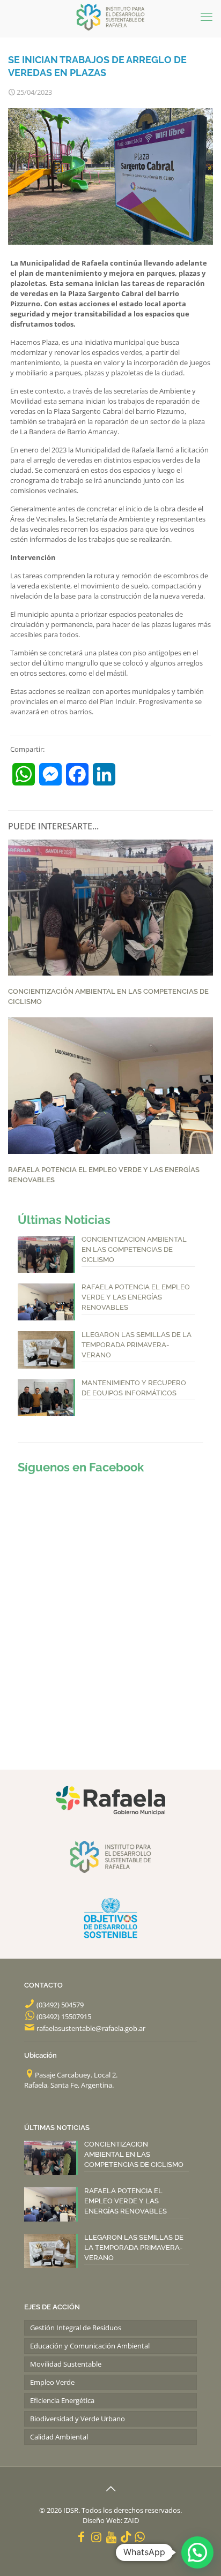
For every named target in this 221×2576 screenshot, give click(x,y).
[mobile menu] (207, 16)
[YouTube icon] (112, 2536)
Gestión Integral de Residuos (76, 2328)
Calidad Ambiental (59, 2437)
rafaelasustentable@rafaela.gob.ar (91, 2028)
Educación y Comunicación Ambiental (90, 2346)
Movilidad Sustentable (66, 2364)
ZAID (131, 2520)
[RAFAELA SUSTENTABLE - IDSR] (110, 16)
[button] (197, 2552)
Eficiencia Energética (62, 2400)
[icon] (126, 2536)
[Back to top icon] (110, 2489)
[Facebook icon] (82, 2536)
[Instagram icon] (97, 2536)
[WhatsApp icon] (140, 2536)
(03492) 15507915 (64, 2016)
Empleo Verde (52, 2382)
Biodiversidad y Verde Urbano (78, 2419)
